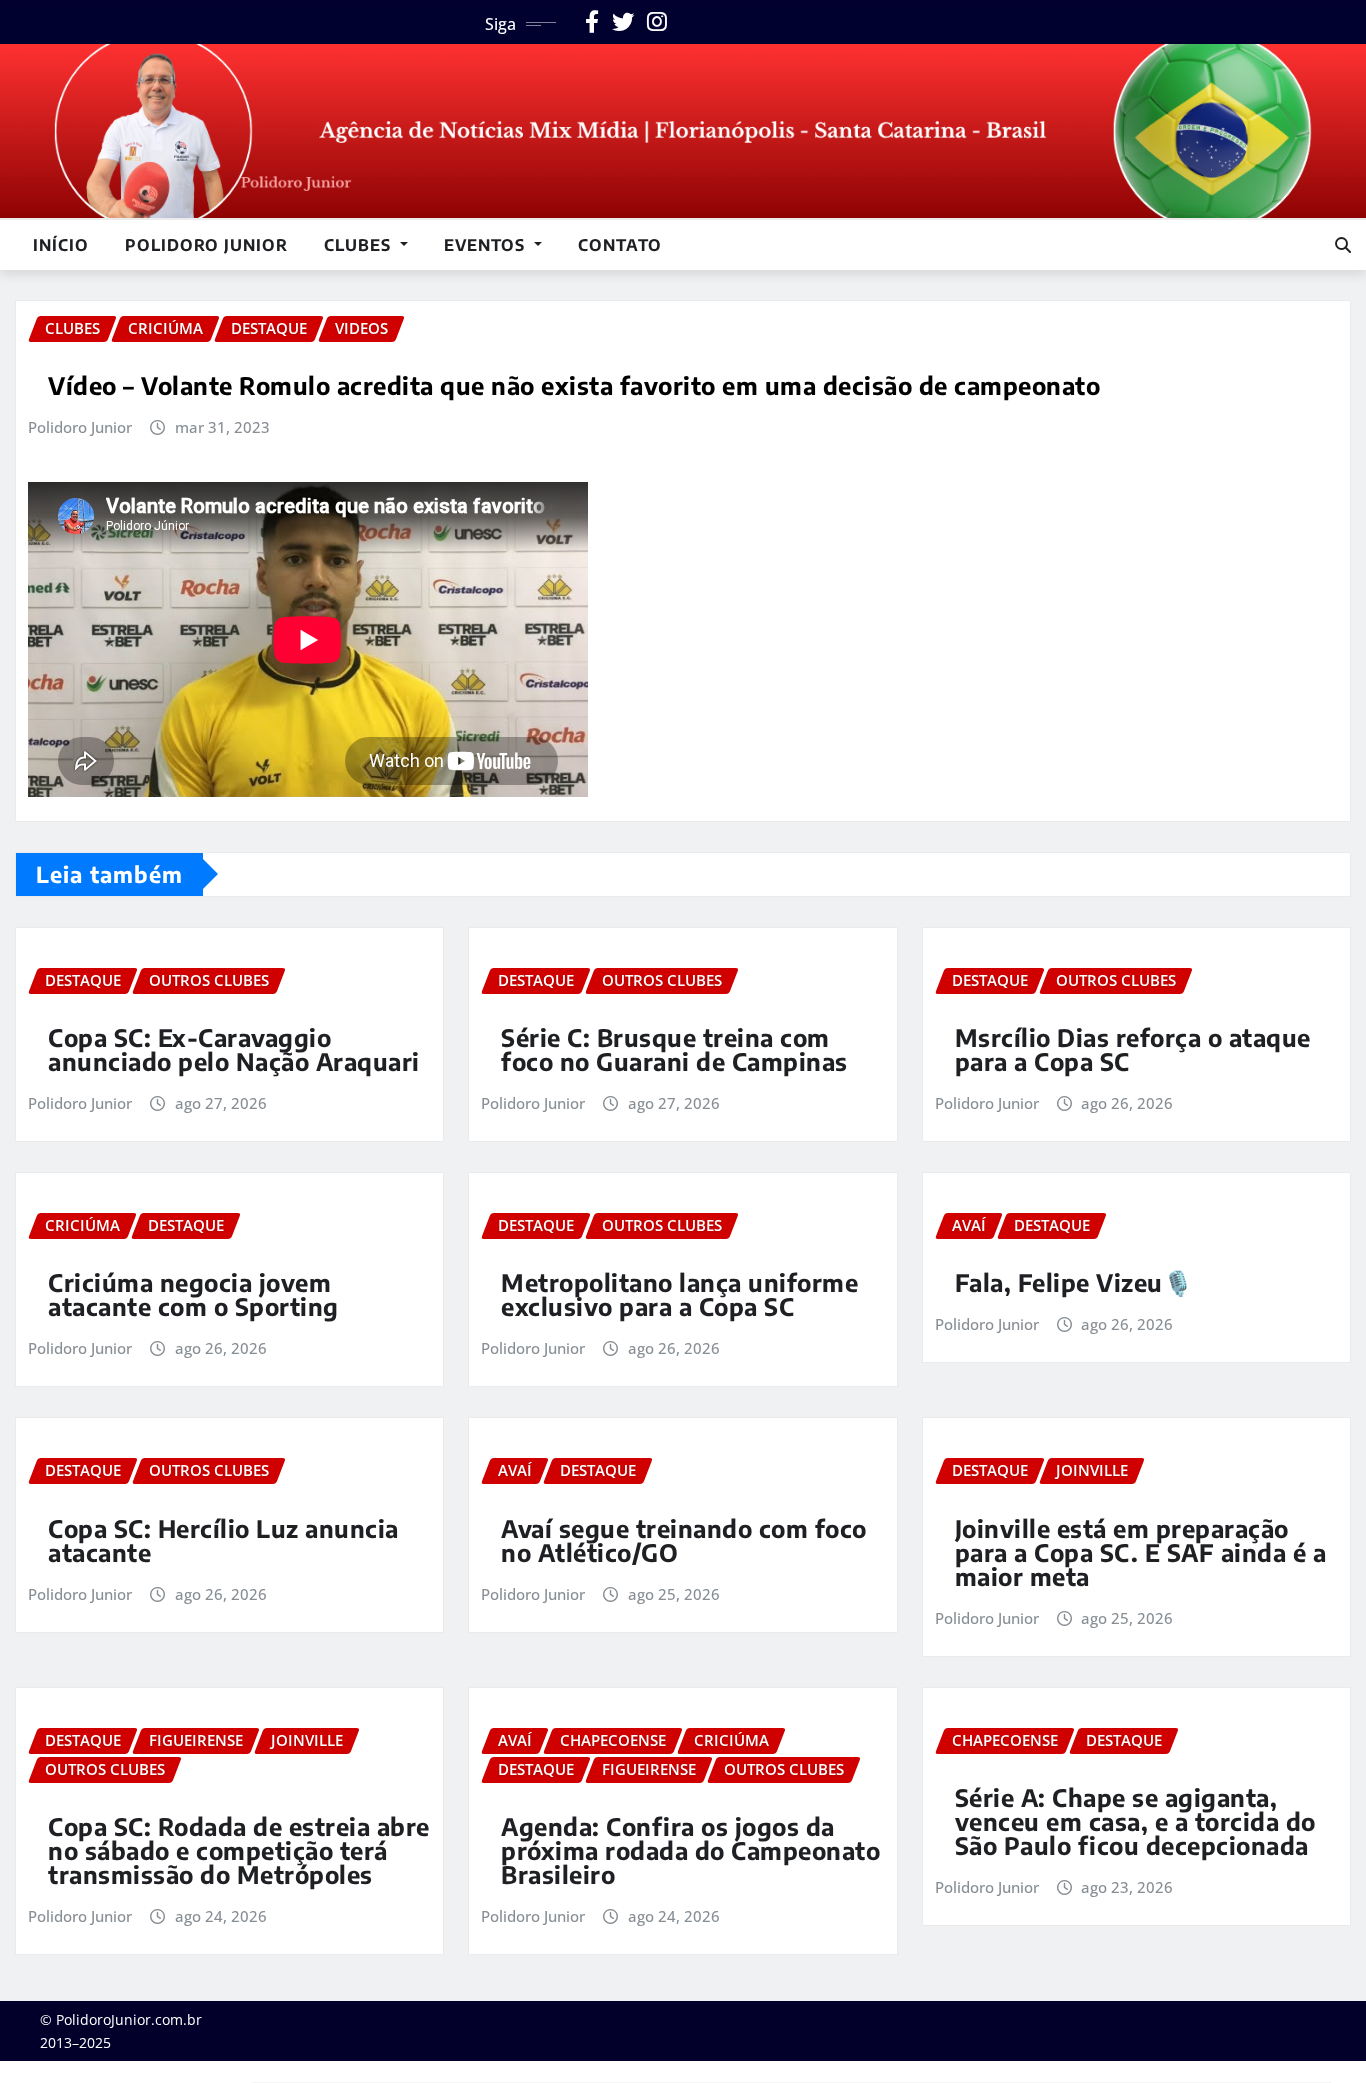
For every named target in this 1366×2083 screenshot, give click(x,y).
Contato (620, 245)
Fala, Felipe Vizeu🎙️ (1074, 1282)
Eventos (487, 245)
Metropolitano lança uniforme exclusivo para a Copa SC (679, 1294)
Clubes (360, 245)
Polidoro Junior (206, 245)
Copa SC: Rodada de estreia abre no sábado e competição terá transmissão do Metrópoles (239, 1850)
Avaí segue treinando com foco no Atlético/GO (684, 1540)
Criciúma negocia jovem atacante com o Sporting (193, 1294)
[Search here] (1343, 245)
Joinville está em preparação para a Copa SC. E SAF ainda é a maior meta (1141, 1552)
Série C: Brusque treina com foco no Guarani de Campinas (674, 1049)
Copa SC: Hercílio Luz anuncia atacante (223, 1540)
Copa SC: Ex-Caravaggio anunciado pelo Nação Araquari (234, 1049)
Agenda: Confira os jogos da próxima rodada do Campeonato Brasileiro (690, 1850)
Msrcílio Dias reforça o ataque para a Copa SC (1133, 1049)
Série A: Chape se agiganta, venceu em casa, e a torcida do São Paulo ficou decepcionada (1135, 1821)
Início (61, 245)
